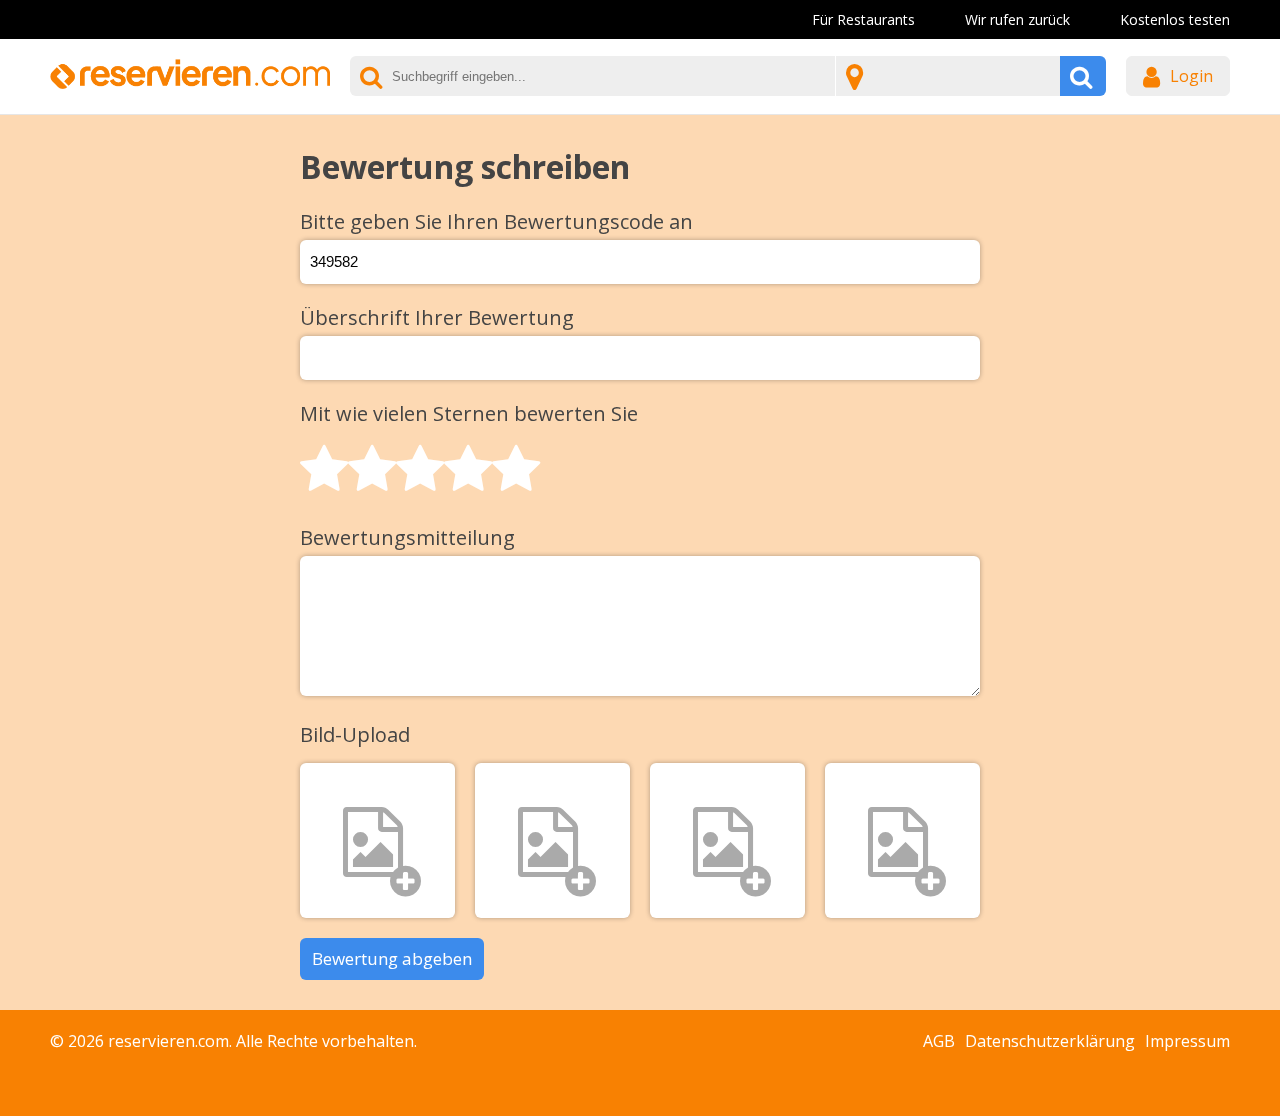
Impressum (1187, 1041)
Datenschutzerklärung (1050, 1041)
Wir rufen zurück (1017, 19)
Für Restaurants (863, 19)
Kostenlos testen (1175, 19)
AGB (939, 1041)
